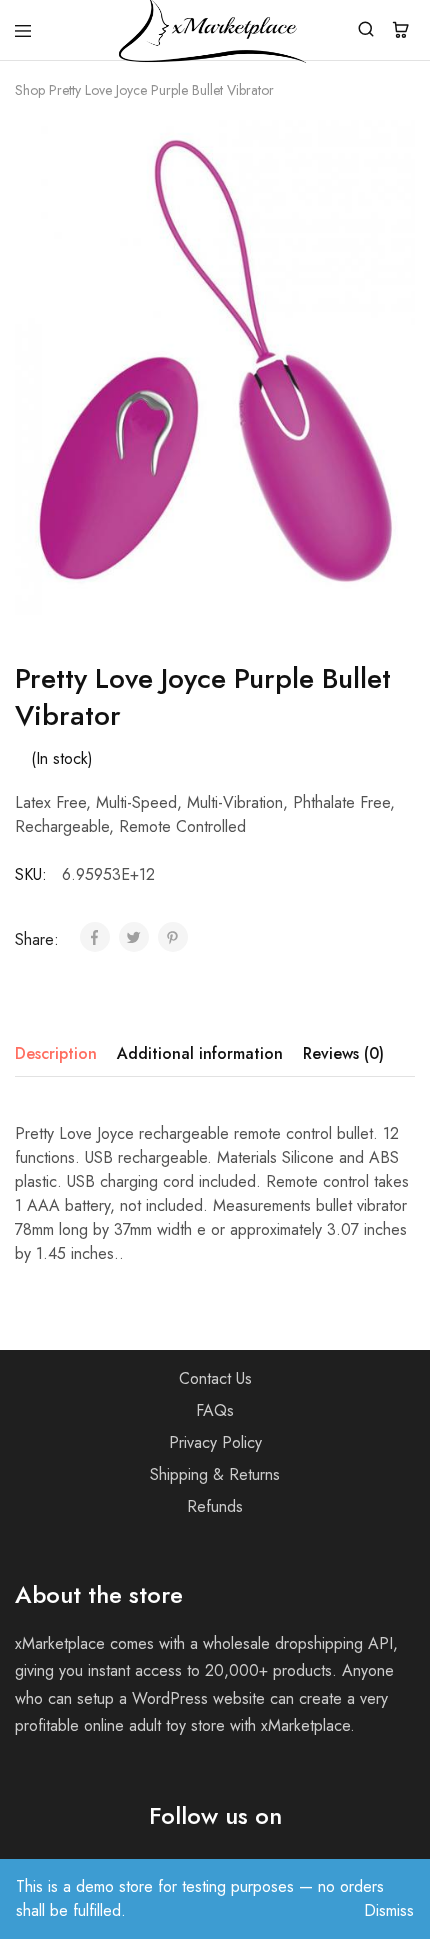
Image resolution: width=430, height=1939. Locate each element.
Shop (30, 90)
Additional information (200, 1053)
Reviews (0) (343, 1053)
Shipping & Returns (215, 1474)
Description (56, 1053)
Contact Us (215, 1378)
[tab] (61, 1054)
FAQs (215, 1410)
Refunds (215, 1506)
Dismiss (389, 1910)
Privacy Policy (215, 1442)
